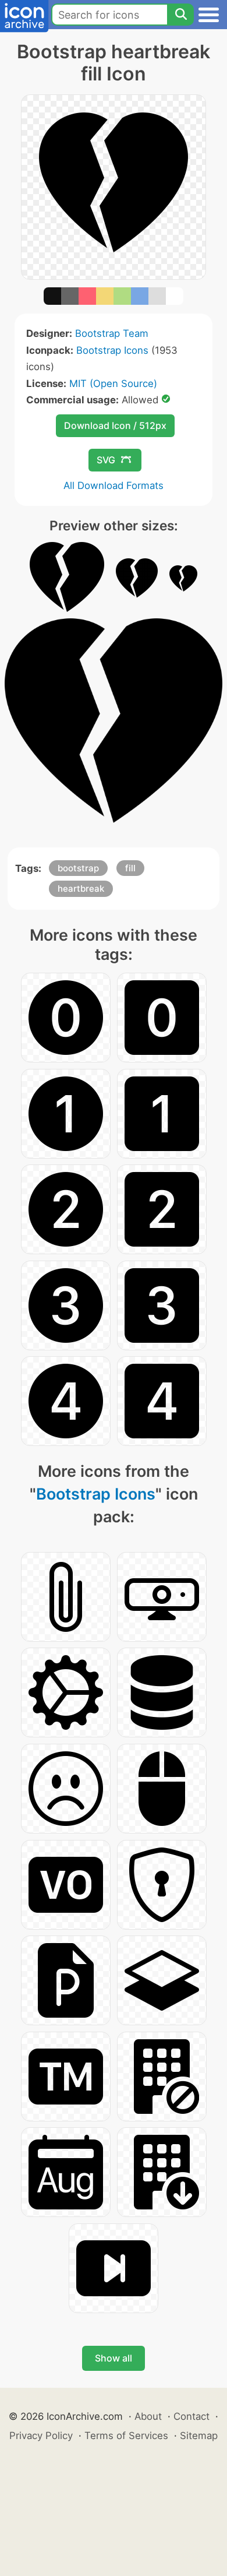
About (148, 2416)
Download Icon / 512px (115, 425)
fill (130, 868)
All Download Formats (114, 485)
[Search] (180, 15)
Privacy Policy (41, 2436)
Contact (191, 2416)
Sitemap (199, 2436)
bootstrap (78, 868)
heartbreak (81, 888)
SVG (106, 460)
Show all (114, 2358)
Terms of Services (126, 2436)
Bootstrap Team (112, 333)
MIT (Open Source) (113, 383)
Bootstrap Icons (112, 350)
